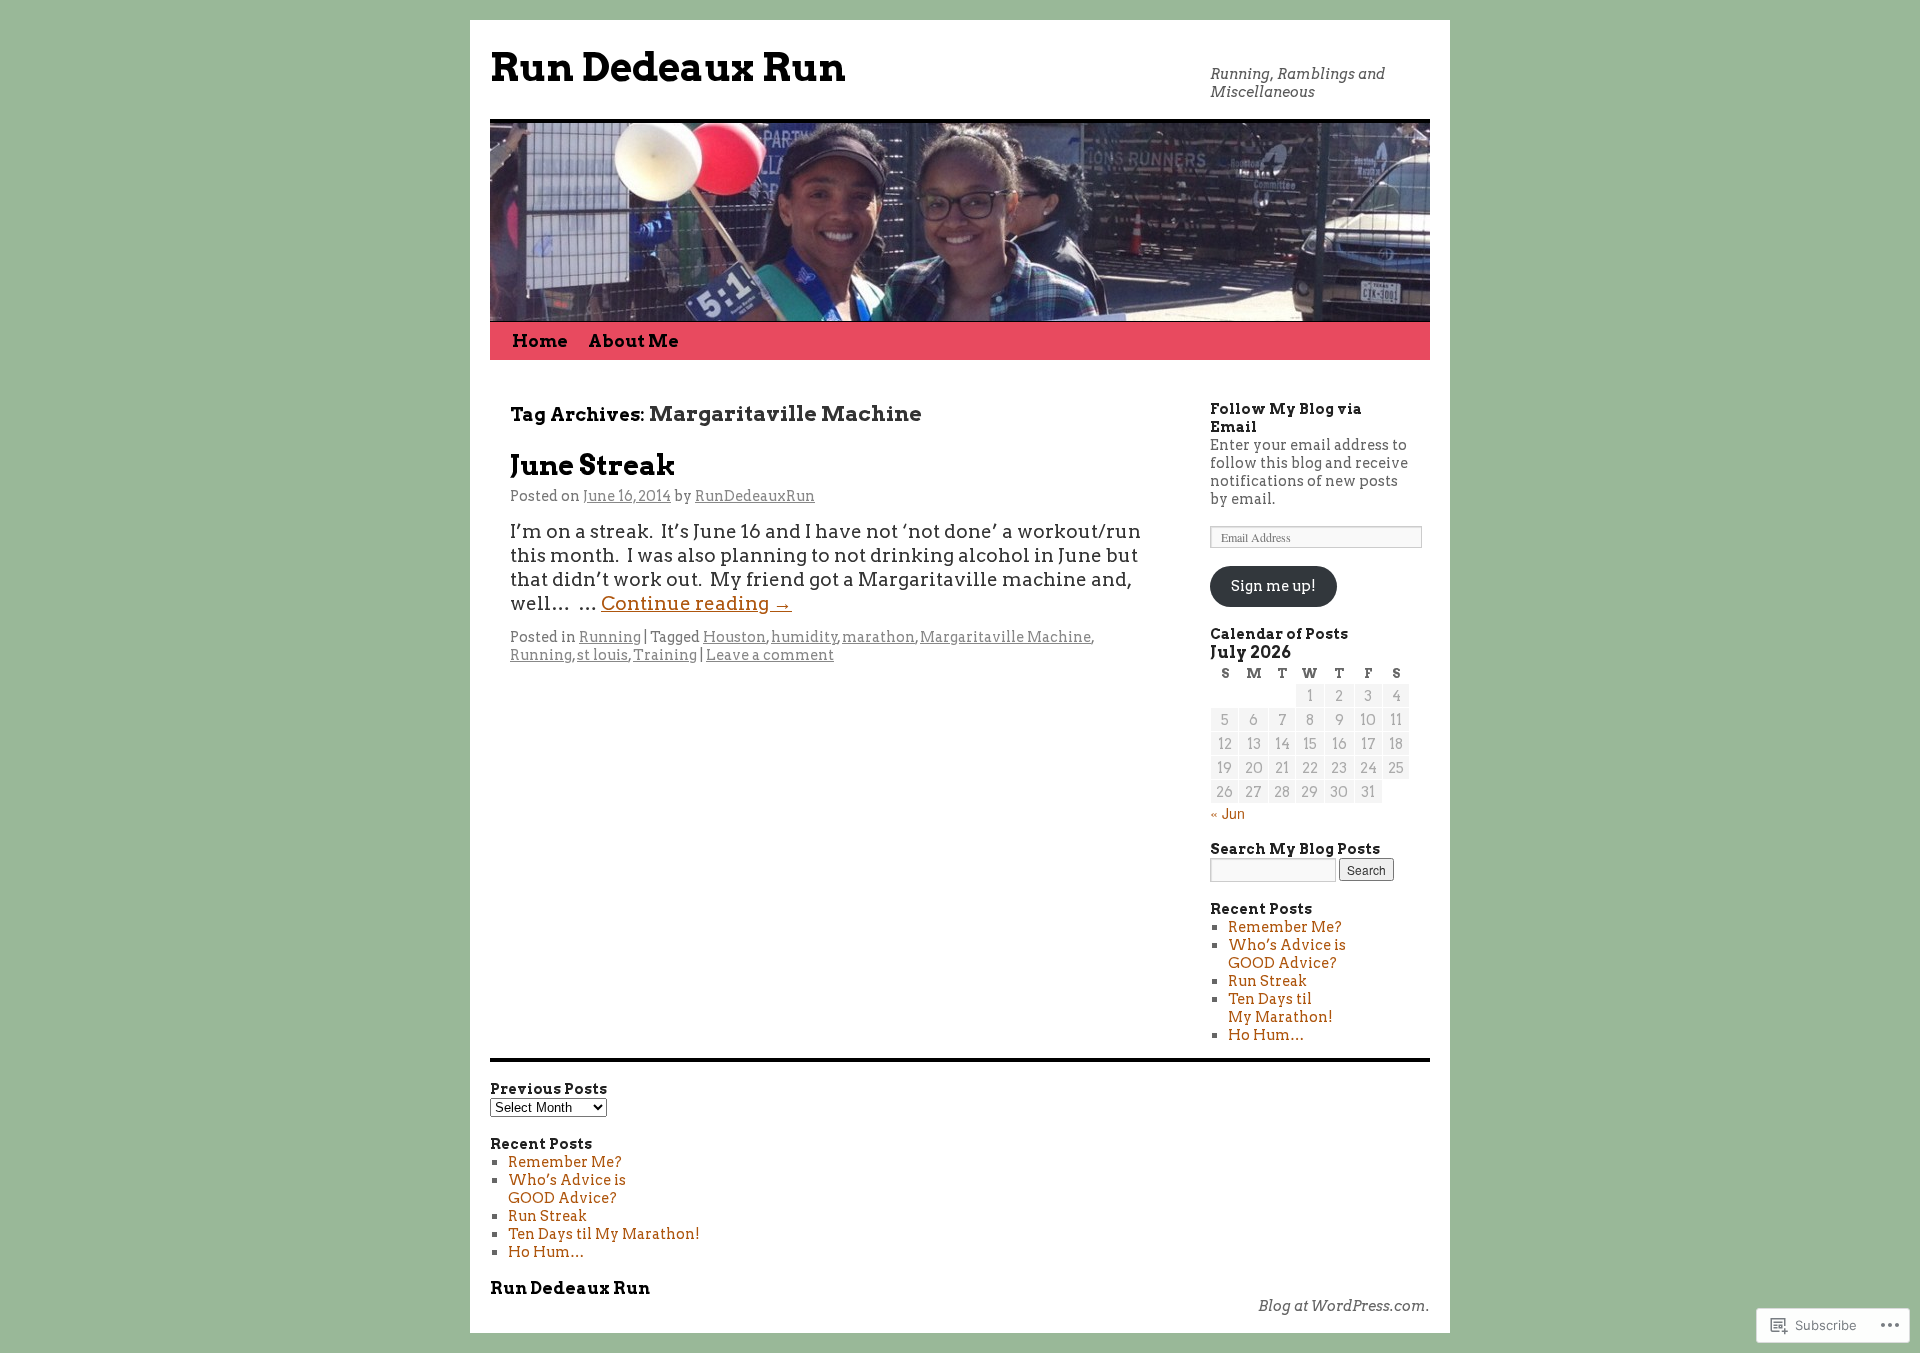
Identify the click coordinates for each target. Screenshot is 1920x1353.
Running (610, 637)
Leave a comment (770, 655)
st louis (602, 655)
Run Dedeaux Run (668, 67)
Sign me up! (1273, 586)
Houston (734, 637)
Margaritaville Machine (1005, 637)
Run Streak (1267, 981)
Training (665, 655)
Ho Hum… (1266, 1035)
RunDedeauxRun (755, 496)
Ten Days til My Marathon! (1280, 1008)
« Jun (1227, 813)
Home (540, 341)
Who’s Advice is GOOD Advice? (1287, 954)
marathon (878, 637)
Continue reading (696, 603)
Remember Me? (1285, 927)
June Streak (593, 465)
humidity (804, 637)
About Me (633, 341)
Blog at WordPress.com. (1344, 1306)
